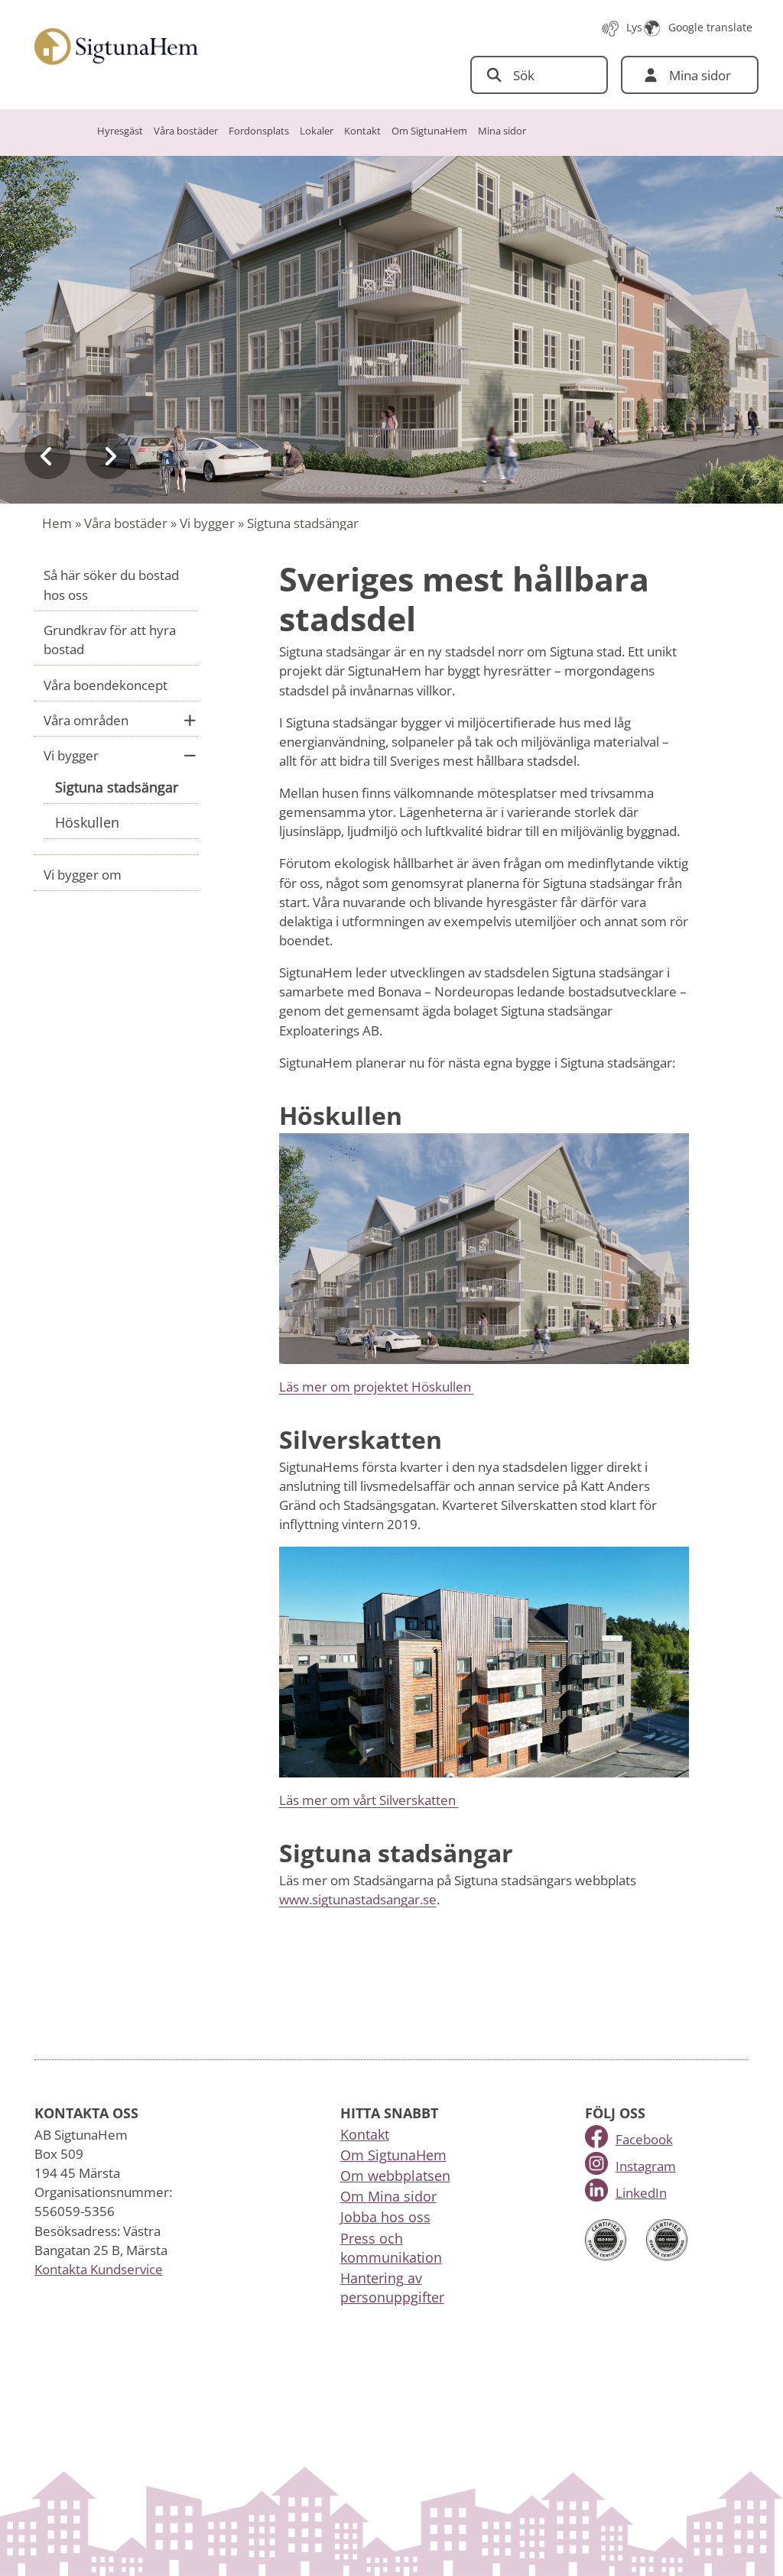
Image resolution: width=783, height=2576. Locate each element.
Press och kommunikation (391, 2248)
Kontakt (362, 131)
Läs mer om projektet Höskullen (377, 1387)
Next (109, 456)
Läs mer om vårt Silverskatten (369, 1800)
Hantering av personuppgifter (392, 2288)
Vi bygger (207, 523)
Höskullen (87, 822)
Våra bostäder (186, 131)
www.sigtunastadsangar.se (358, 1899)
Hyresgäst (120, 131)
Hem (57, 523)
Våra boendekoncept (106, 685)
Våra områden (86, 720)
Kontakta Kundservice (99, 2269)
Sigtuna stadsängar (117, 787)
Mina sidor (502, 131)
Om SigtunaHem (429, 131)
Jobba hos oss (385, 2217)
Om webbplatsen (395, 2176)
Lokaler (317, 131)
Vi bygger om (83, 875)
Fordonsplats (259, 131)
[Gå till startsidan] (117, 47)
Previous (47, 456)
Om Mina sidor (388, 2196)
